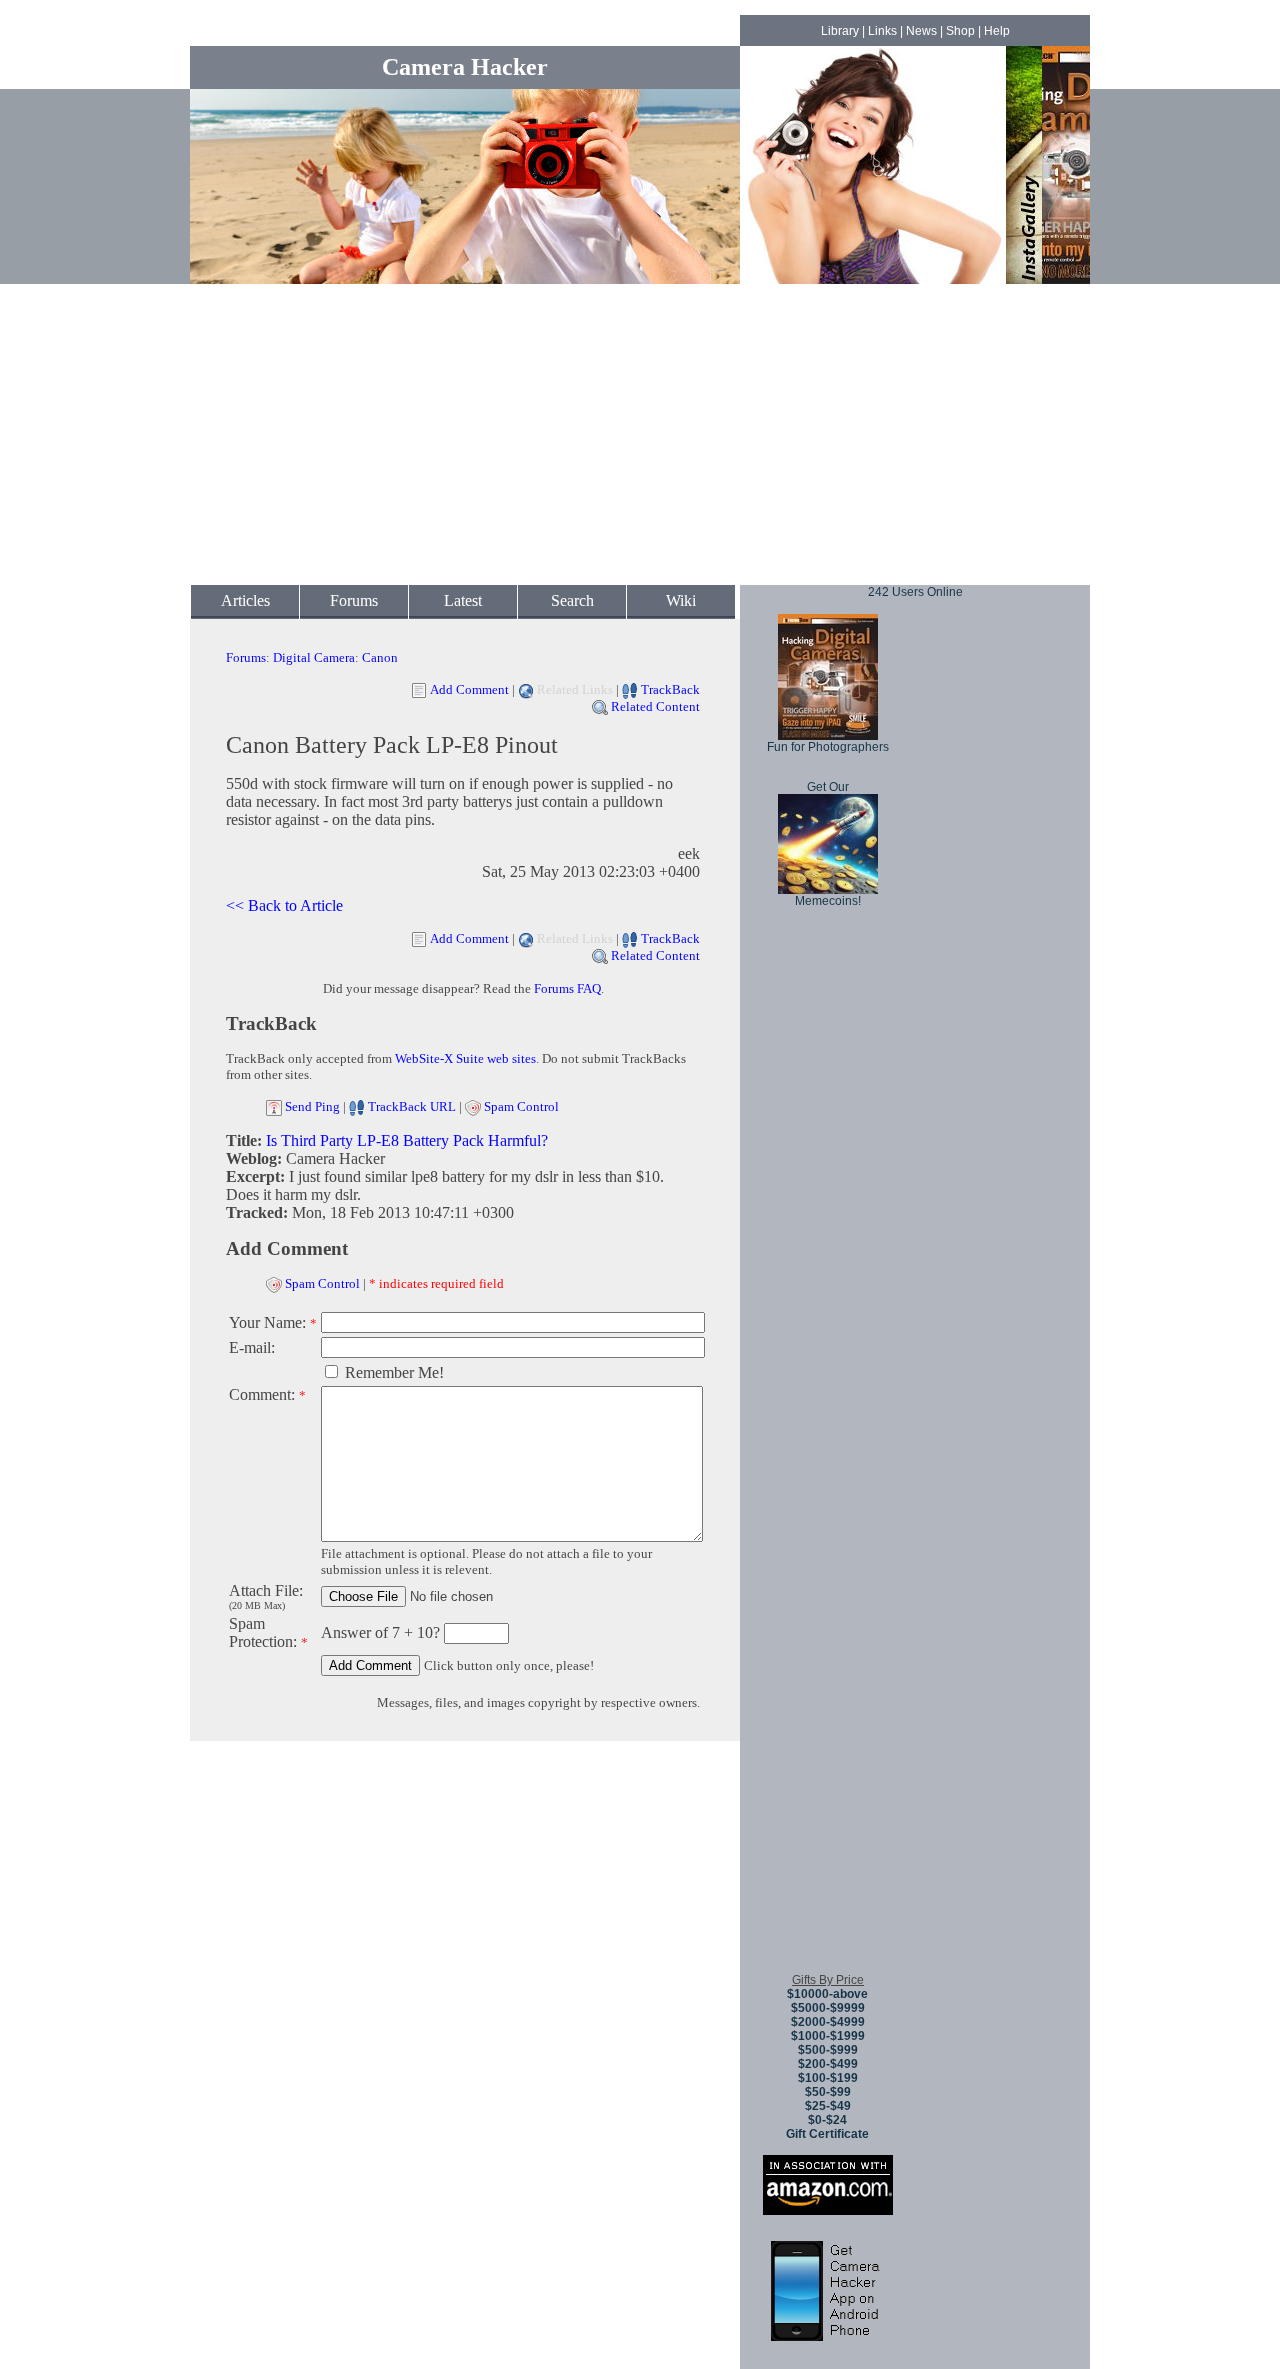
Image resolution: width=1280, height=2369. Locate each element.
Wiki (681, 600)
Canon (380, 657)
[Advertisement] (640, 435)
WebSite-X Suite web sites (465, 1058)
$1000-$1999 (828, 2036)
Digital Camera (314, 657)
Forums (354, 600)
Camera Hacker (465, 67)
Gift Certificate (827, 2134)
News (921, 31)
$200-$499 (828, 2064)
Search (572, 600)
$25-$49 (828, 2106)
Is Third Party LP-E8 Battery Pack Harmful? (407, 1140)
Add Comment (469, 689)
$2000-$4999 (828, 2022)
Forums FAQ (567, 988)
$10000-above (827, 1994)
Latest (463, 600)
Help (997, 31)
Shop (960, 31)
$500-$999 (828, 2050)
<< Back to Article (284, 905)
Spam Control (521, 1106)
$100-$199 (828, 2078)
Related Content (655, 706)
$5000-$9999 (828, 2008)
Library (840, 31)
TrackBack (670, 689)
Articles (245, 600)
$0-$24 (827, 2120)
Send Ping (312, 1106)
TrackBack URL (412, 1106)
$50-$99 (828, 2092)
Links (882, 31)
